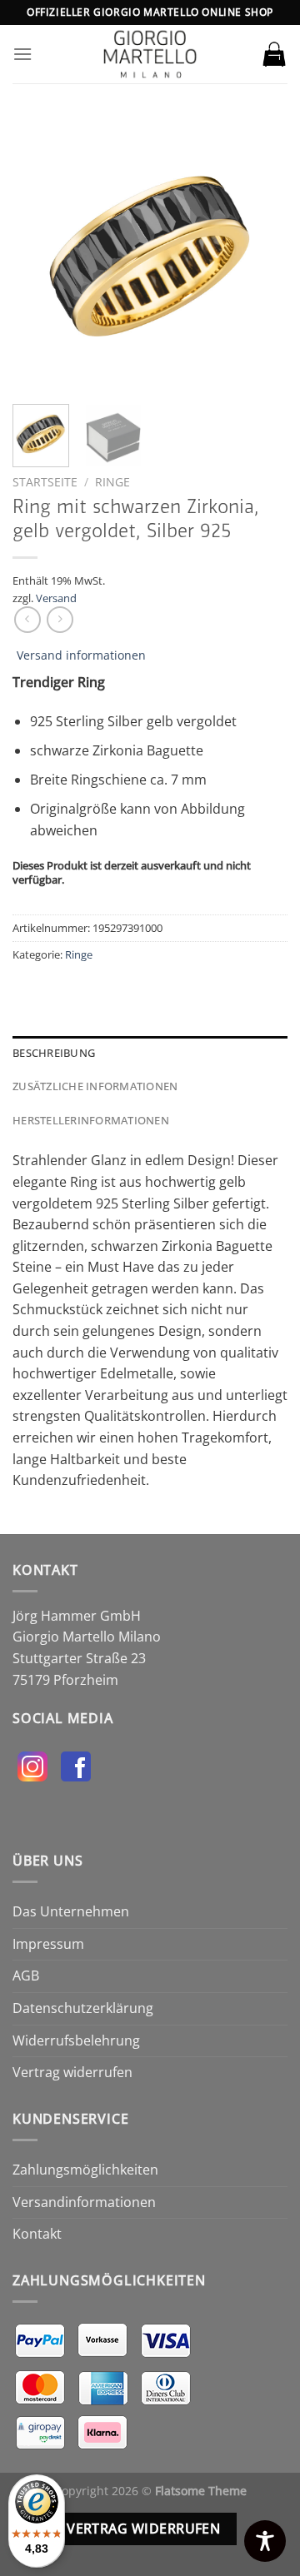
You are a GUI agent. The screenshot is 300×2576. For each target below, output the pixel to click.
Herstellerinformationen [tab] (91, 1120)
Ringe (112, 482)
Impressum (48, 1944)
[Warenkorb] (274, 54)
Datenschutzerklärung (83, 2008)
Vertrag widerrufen (72, 2072)
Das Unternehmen (71, 1911)
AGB (26, 1976)
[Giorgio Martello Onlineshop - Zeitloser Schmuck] (150, 54)
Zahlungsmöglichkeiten (85, 2170)
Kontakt (37, 2234)
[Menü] (22, 54)
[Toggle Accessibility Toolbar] (265, 2541)
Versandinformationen (84, 2202)
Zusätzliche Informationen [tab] (95, 1086)
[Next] (261, 254)
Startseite (45, 482)
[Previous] (39, 254)
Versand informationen (81, 655)
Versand (56, 598)
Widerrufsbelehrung (76, 2040)
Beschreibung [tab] (54, 1053)
